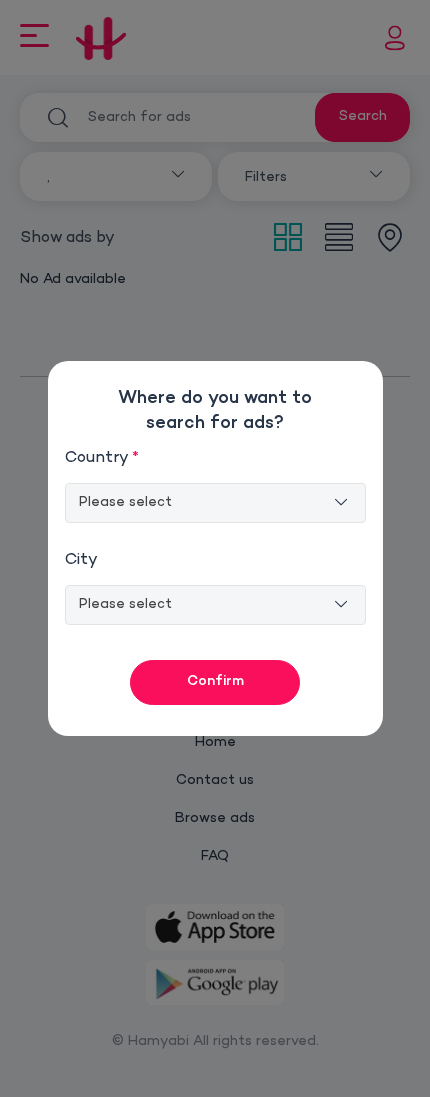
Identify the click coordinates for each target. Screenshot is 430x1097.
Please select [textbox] (125, 502)
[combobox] (215, 503)
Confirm (215, 681)
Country (102, 458)
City (81, 560)
